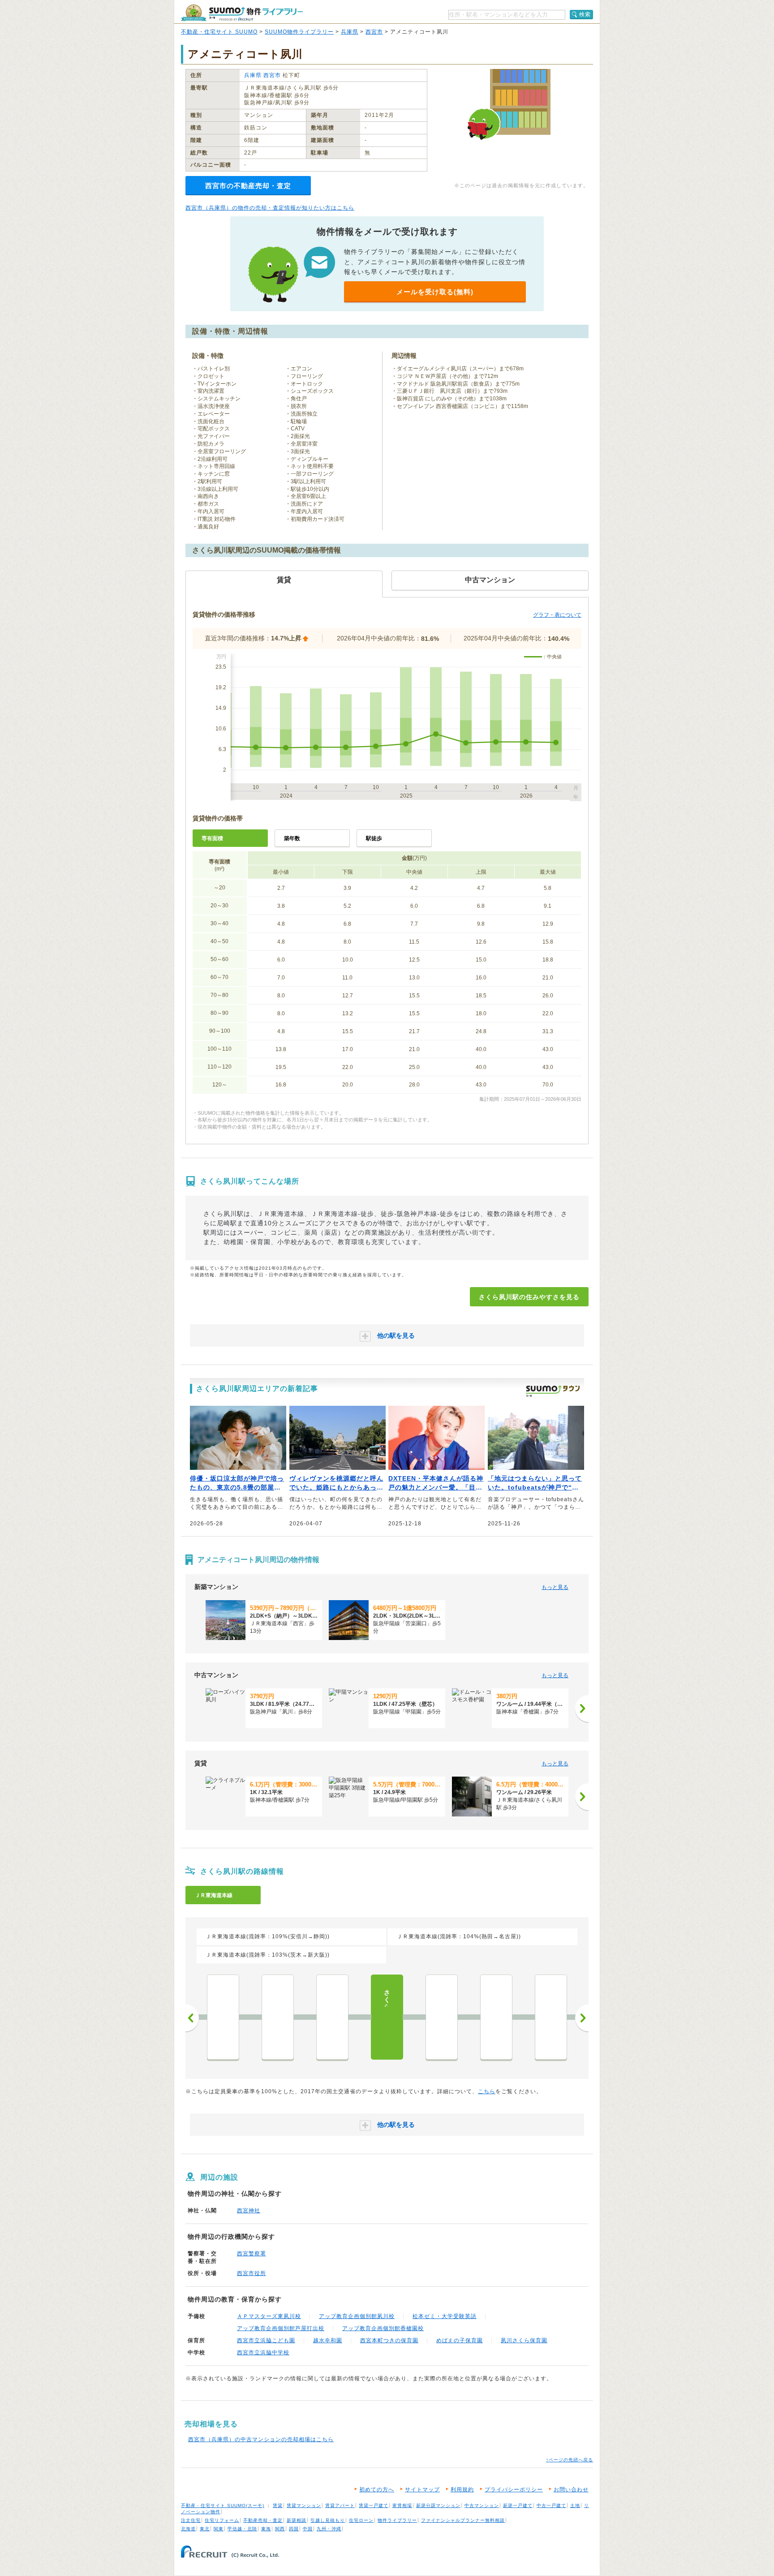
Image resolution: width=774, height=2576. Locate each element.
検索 (585, 14)
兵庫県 (350, 32)
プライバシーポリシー (514, 2490)
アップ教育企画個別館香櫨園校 (383, 2328)
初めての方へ (377, 2490)
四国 (294, 2529)
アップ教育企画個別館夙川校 (357, 2316)
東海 (266, 2529)
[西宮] (332, 2017)
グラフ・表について (557, 615)
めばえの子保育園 (460, 2340)
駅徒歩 (374, 838)
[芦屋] (442, 2017)
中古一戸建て (551, 2505)
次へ (582, 2018)
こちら (487, 2091)
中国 (308, 2529)
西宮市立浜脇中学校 (263, 2353)
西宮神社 (249, 2211)
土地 (575, 2505)
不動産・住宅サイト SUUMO (219, 32)
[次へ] (582, 1709)
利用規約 (462, 2490)
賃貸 (278, 2505)
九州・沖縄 (329, 2529)
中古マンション (482, 2505)
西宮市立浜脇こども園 (266, 2340)
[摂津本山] (551, 2017)
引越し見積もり (328, 2520)
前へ (192, 2018)
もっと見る (555, 1587)
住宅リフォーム (222, 2520)
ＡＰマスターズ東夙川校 (269, 2316)
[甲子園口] (278, 2017)
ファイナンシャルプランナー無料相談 (463, 2520)
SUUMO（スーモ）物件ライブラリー (242, 13)
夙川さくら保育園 (524, 2340)
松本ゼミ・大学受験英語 (445, 2316)
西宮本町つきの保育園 (389, 2340)
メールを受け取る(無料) (435, 292)
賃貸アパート (340, 2505)
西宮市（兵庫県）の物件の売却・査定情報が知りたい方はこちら (270, 208)
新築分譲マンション (438, 2505)
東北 (205, 2529)
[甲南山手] (496, 2017)
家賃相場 (402, 2505)
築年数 (292, 838)
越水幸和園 (328, 2340)
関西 (280, 2529)
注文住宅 (191, 2520)
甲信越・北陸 (242, 2529)
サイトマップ (422, 2490)
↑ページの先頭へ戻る (570, 2460)
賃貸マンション (304, 2505)
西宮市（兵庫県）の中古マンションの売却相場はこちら (261, 2439)
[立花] (223, 2017)
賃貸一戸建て (374, 2505)
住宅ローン (361, 2520)
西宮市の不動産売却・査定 (248, 186)
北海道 (188, 2529)
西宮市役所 (252, 2273)
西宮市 (374, 32)
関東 (219, 2529)
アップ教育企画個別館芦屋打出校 (281, 2328)
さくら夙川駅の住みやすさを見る (529, 1297)
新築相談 (297, 2520)
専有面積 (212, 838)
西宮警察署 (252, 2254)
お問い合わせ (571, 2490)
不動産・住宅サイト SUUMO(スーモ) (223, 2505)
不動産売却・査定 (263, 2520)
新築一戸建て (518, 2505)
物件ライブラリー (397, 2520)
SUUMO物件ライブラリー (299, 32)
